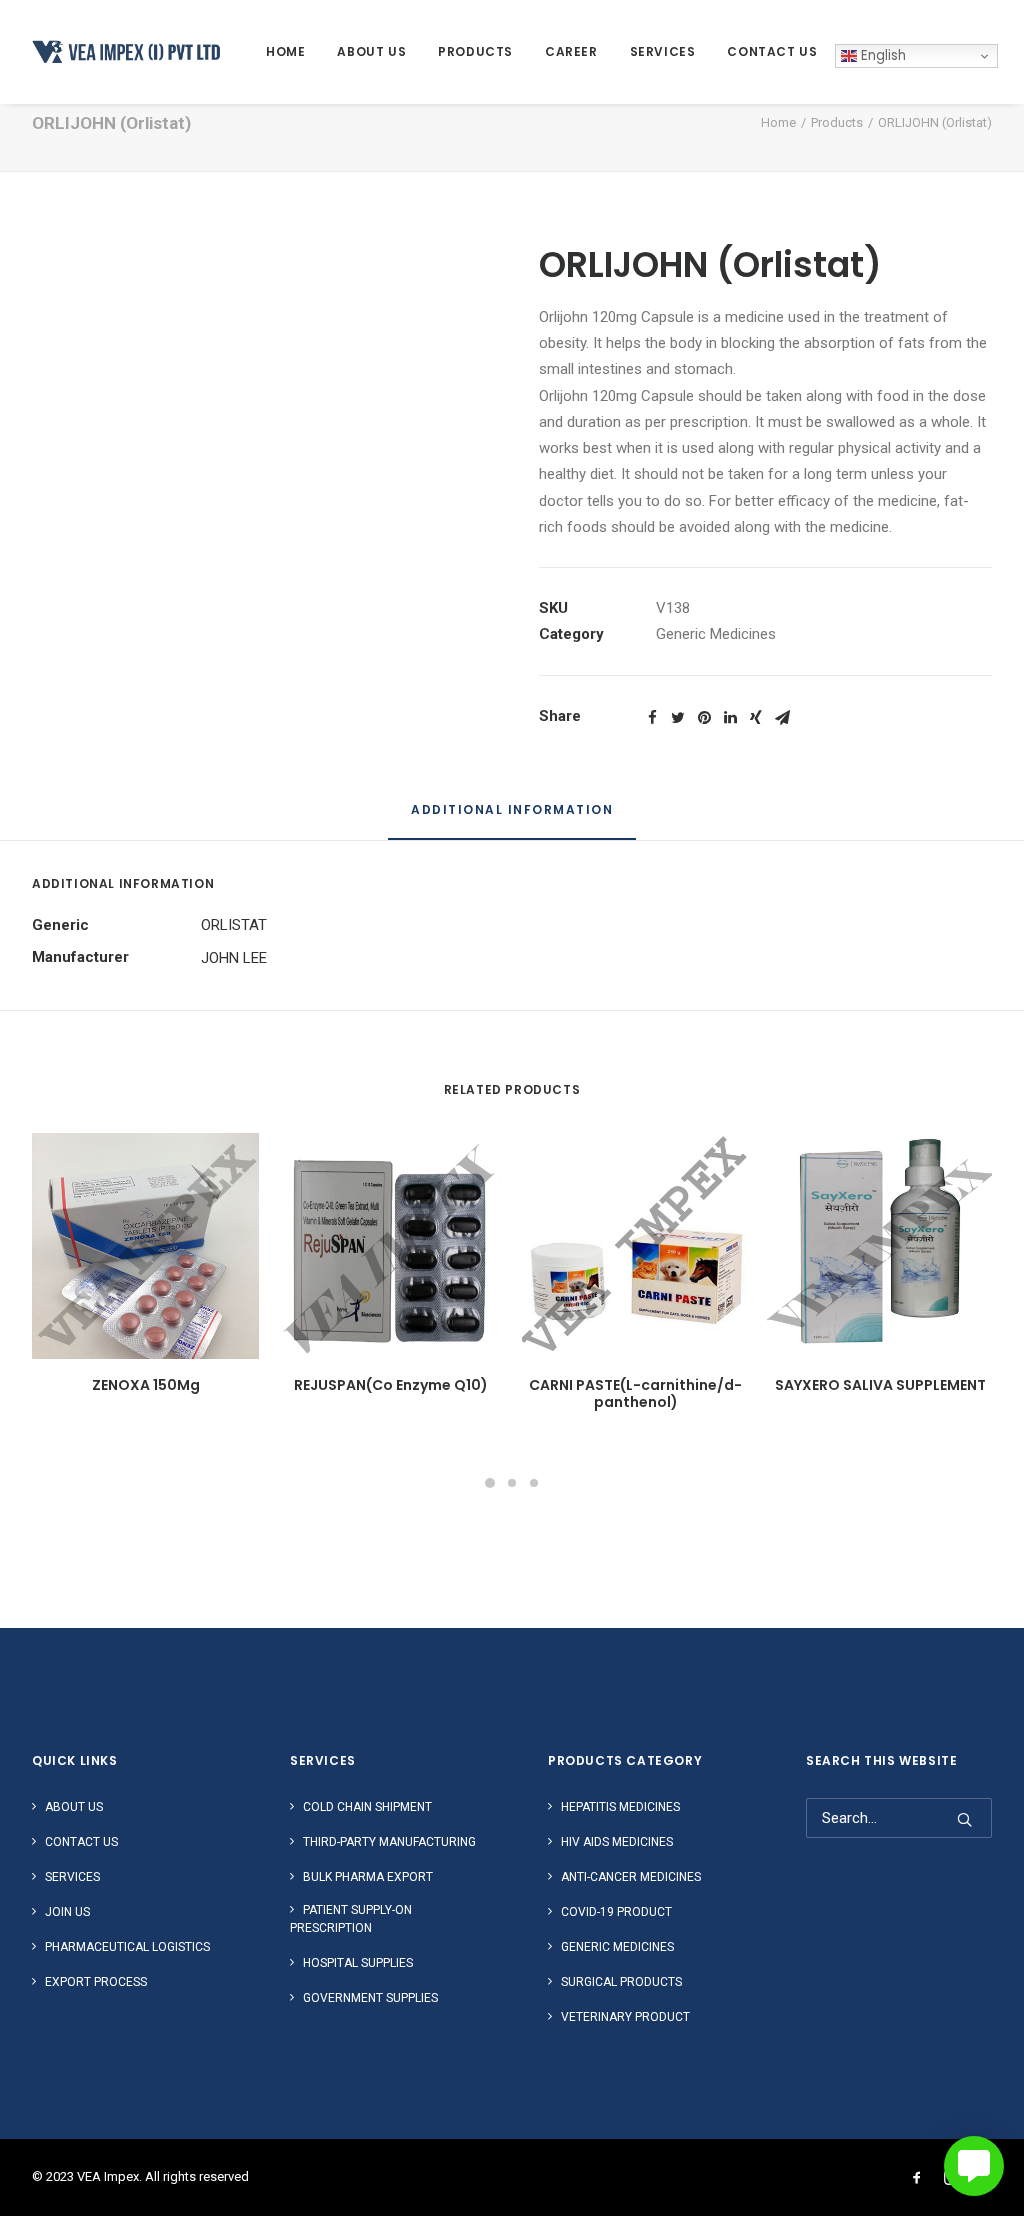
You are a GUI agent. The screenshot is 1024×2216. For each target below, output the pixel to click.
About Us (371, 51)
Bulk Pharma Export (368, 1877)
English (881, 55)
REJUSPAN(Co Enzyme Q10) (391, 1385)
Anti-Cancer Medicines (631, 1877)
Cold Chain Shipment (367, 1807)
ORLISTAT (234, 925)
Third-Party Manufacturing (389, 1842)
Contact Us (772, 51)
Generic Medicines (716, 634)
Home (285, 51)
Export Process (96, 1982)
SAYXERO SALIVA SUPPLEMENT (880, 1385)
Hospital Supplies (358, 1963)
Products (475, 51)
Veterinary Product (625, 2017)
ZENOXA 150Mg (146, 1385)
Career (571, 51)
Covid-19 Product (616, 1912)
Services (663, 51)
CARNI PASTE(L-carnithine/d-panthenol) (635, 1393)
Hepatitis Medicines (620, 1807)
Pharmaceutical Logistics (127, 1947)
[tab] (512, 818)
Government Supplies (370, 1998)
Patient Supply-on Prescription (351, 1919)
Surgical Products (621, 1982)
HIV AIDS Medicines (617, 1842)
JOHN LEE (234, 958)
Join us (67, 1912)
